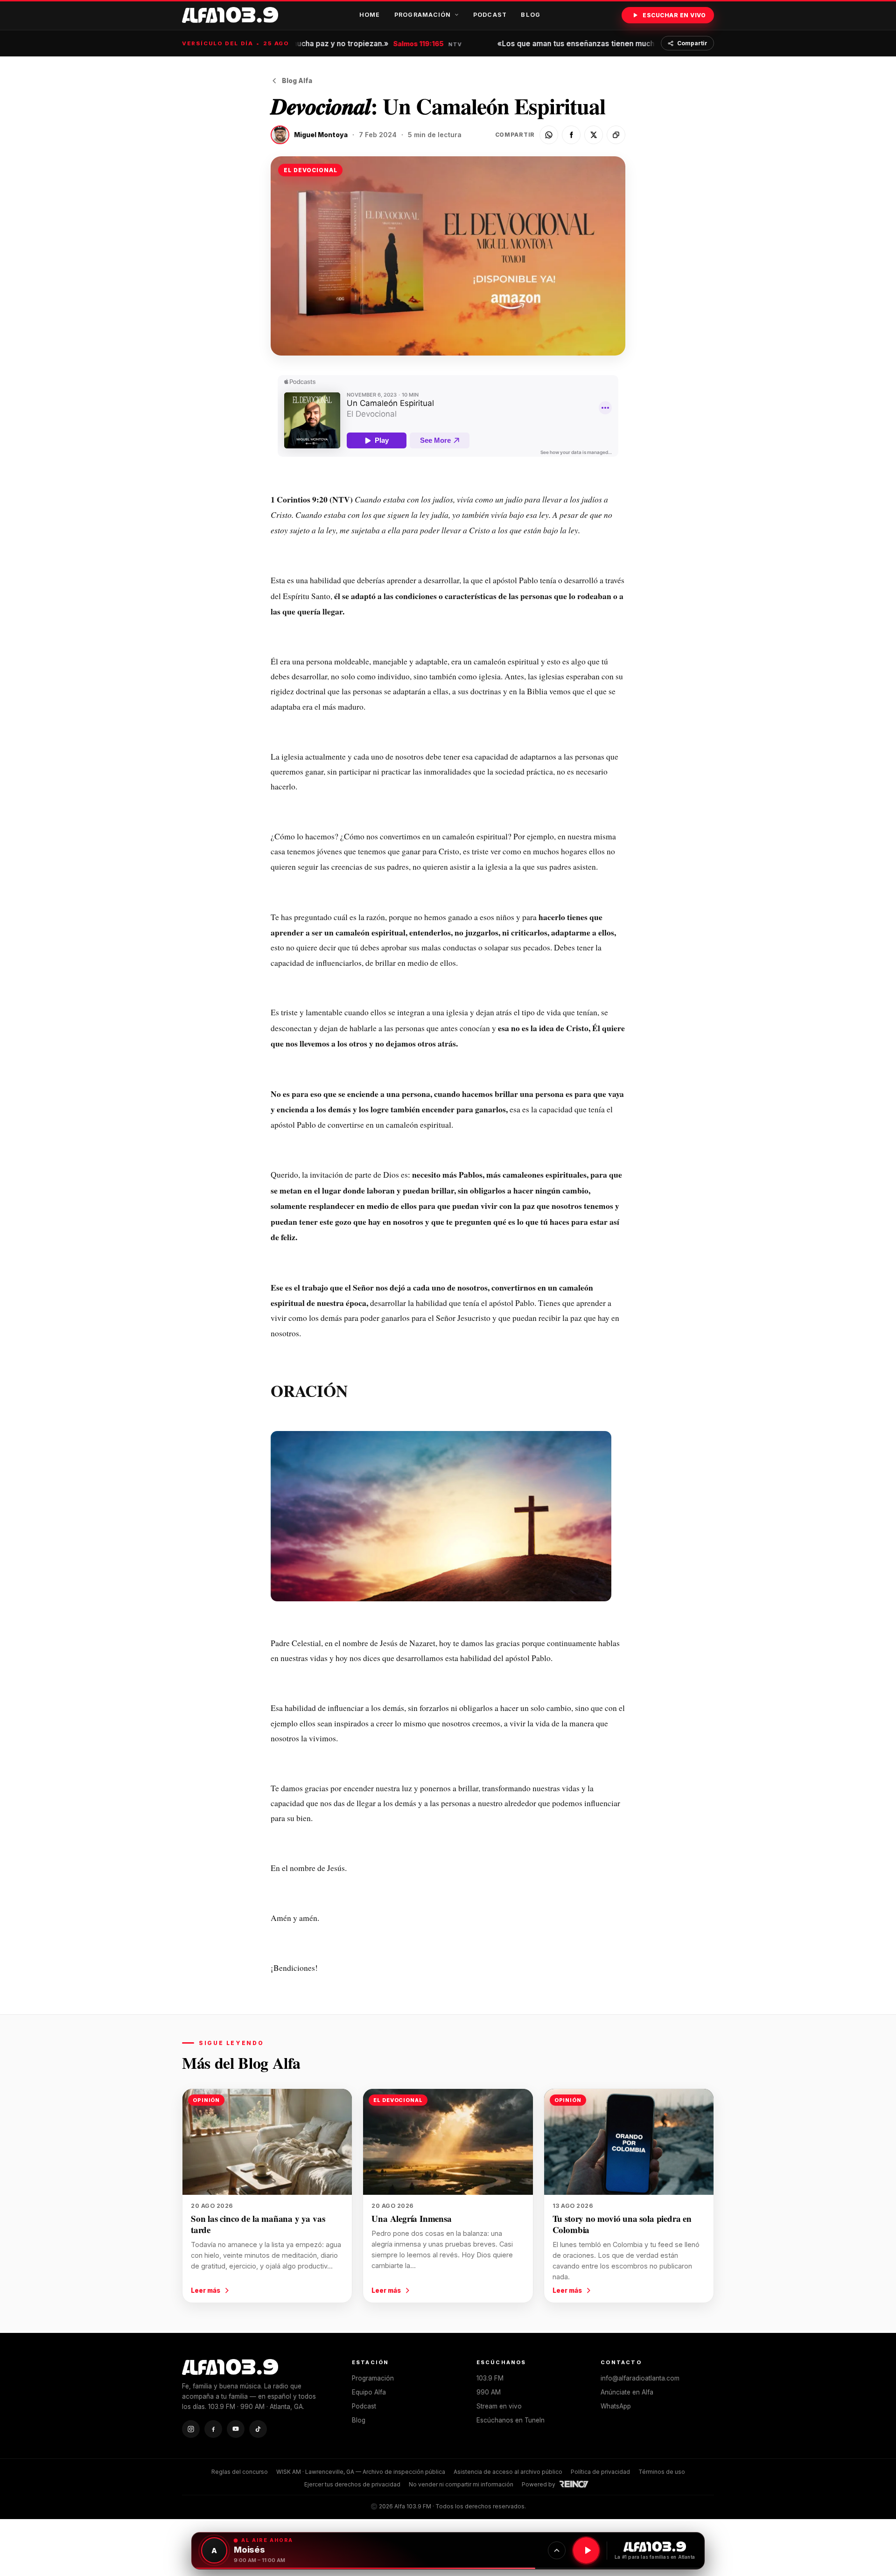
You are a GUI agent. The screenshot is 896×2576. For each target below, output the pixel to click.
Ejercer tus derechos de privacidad (352, 2484)
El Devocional (310, 170)
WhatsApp (616, 2406)
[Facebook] (213, 2429)
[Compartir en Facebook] (571, 135)
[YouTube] (236, 2429)
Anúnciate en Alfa (627, 2392)
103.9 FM (490, 2378)
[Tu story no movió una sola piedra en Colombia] (629, 2142)
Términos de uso (662, 2472)
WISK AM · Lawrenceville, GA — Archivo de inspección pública (361, 2472)
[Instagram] (191, 2429)
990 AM (489, 2392)
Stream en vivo (499, 2406)
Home (370, 15)
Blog (531, 15)
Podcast (490, 15)
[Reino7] (575, 2484)
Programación (423, 15)
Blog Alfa (297, 81)
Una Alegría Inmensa (411, 2218)
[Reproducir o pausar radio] (586, 2550)
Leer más (206, 2290)
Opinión (206, 2100)
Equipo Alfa (369, 2392)
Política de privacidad (600, 2472)
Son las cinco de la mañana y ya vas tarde (258, 2224)
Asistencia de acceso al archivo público (508, 2472)
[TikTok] (258, 2429)
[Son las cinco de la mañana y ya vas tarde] (267, 2142)
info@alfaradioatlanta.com (640, 2378)
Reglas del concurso (240, 2472)
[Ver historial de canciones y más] (557, 2550)
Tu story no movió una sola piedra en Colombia (622, 2224)
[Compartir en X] (594, 135)
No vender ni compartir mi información (461, 2484)
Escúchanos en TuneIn (511, 2420)
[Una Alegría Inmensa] (448, 2142)
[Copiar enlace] (616, 135)
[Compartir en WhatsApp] (549, 135)
